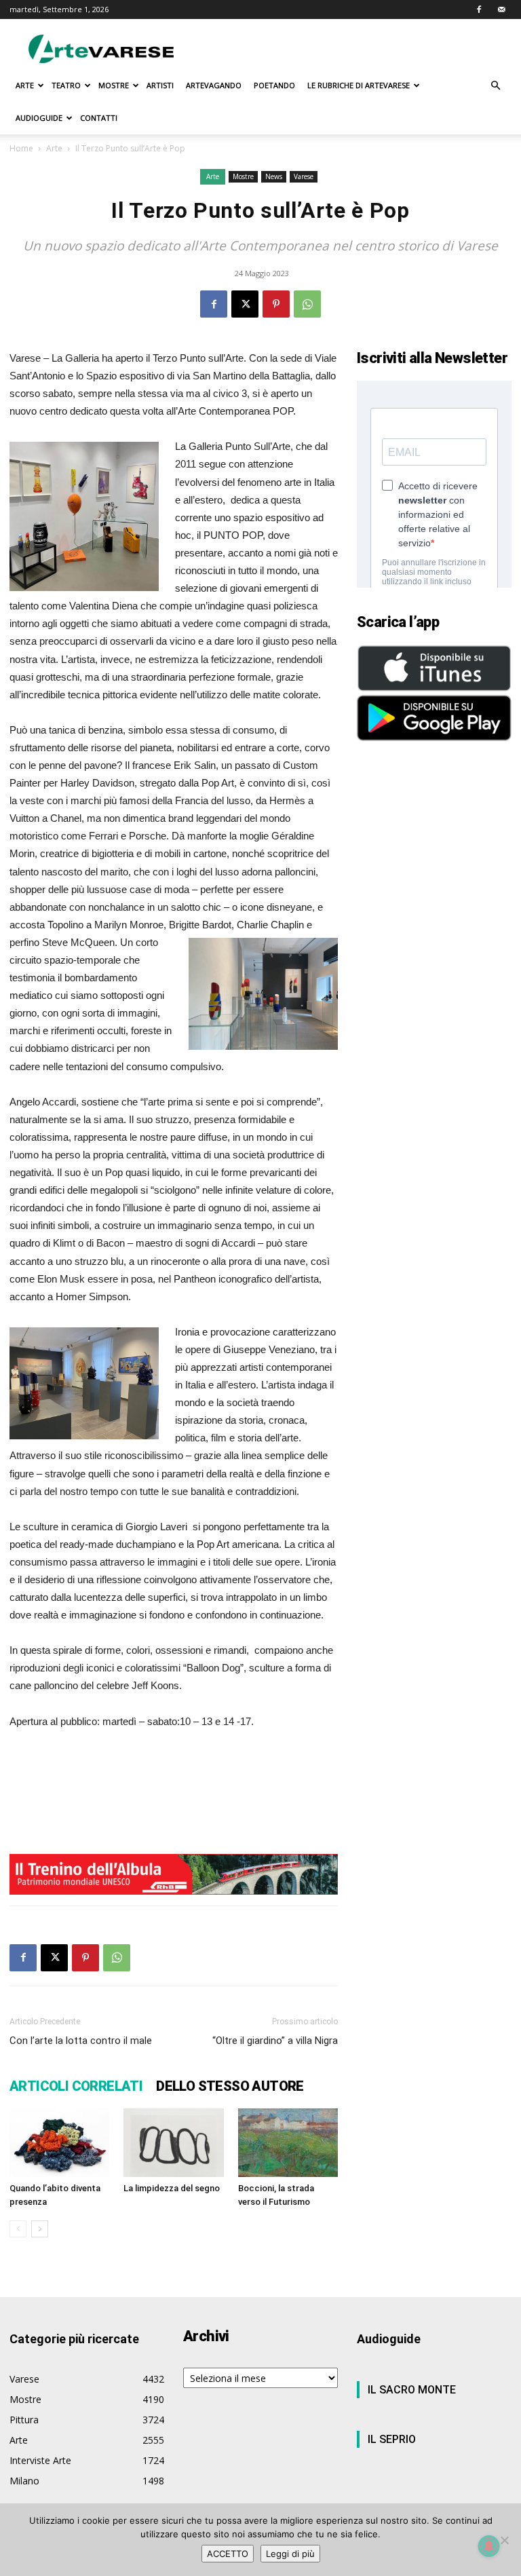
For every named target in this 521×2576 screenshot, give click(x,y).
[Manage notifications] (489, 2546)
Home (21, 148)
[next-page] (40, 2229)
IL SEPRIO (392, 2439)
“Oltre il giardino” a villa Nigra (275, 2041)
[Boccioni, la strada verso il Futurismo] (288, 2143)
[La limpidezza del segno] (173, 2143)
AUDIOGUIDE (39, 118)
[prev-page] (18, 2229)
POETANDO (274, 85)
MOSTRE (114, 85)
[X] (245, 304)
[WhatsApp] (307, 304)
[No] (504, 2540)
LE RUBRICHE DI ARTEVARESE (359, 85)
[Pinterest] (276, 304)
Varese (304, 176)
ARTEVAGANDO (214, 85)
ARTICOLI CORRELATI (76, 2086)
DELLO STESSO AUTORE (230, 2086)
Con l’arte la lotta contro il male (81, 2041)
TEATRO (66, 85)
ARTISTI (160, 85)
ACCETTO (228, 2554)
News (274, 176)
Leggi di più (290, 2554)
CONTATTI (99, 118)
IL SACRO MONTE (412, 2390)
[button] (495, 86)
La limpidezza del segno (172, 2188)
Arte (54, 148)
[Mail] (501, 10)
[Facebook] (479, 10)
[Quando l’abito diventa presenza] (59, 2143)
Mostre (243, 176)
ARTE (25, 85)
